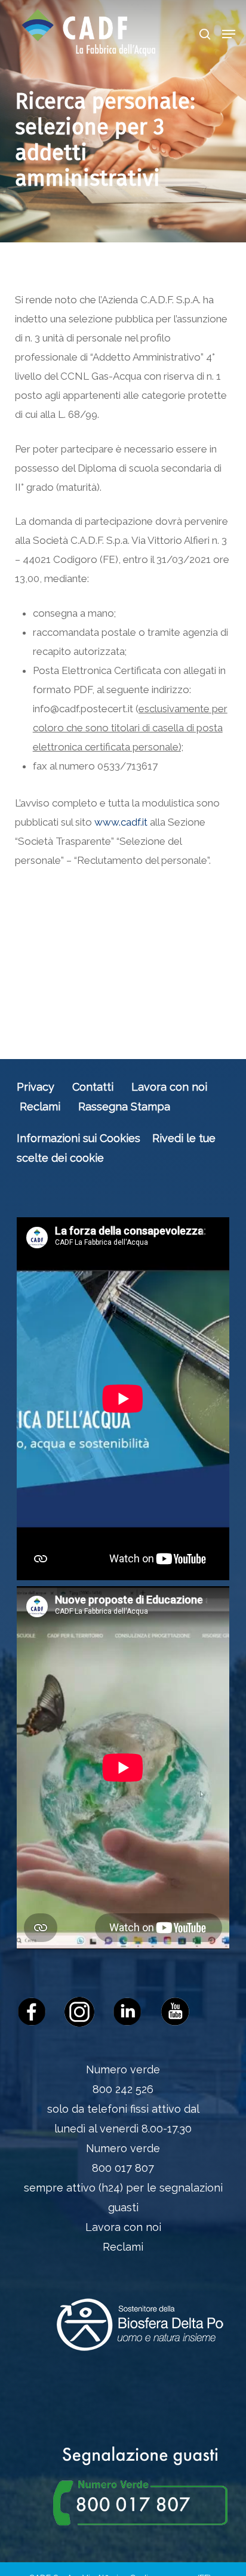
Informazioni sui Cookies (79, 1138)
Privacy (36, 1087)
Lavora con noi (169, 1087)
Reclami (40, 1107)
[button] (229, 34)
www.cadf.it (121, 822)
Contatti (93, 1087)
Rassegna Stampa (124, 1107)
